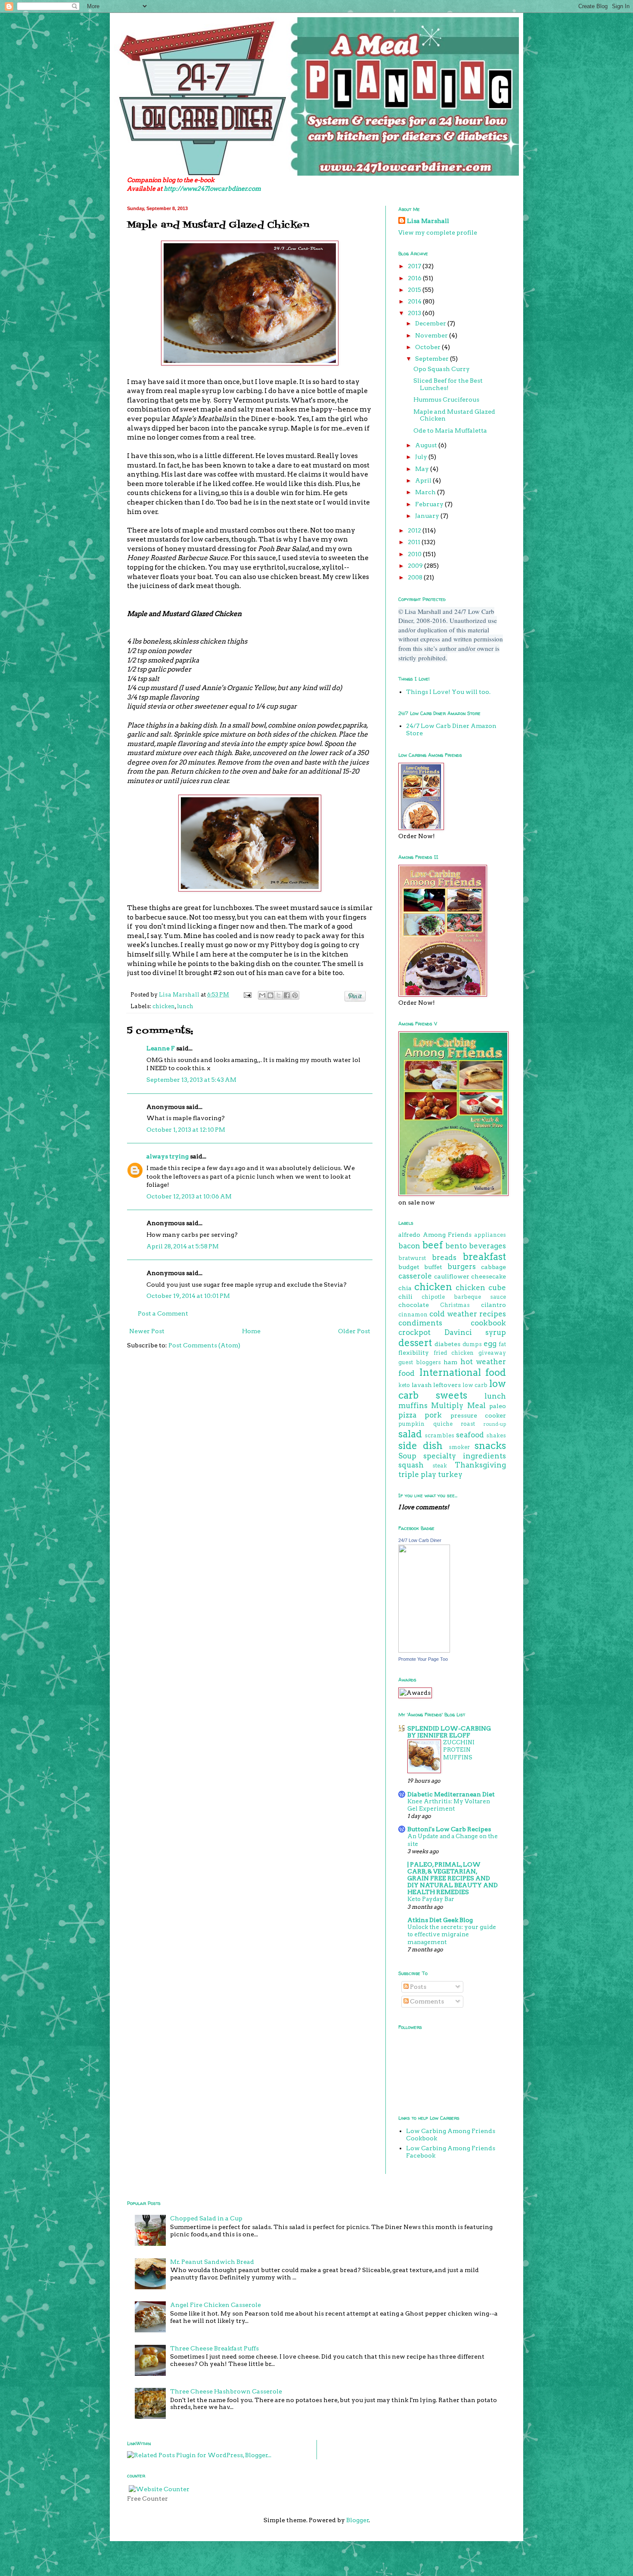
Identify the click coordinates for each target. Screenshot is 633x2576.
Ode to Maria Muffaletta (450, 430)
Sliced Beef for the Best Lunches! (448, 384)
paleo (498, 1406)
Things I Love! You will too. (448, 692)
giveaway (492, 1353)
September (433, 359)
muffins (413, 1406)
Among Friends (447, 1235)
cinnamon (413, 1314)
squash (411, 1465)
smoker (459, 1447)
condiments (420, 1323)
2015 (415, 290)
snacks (490, 1446)
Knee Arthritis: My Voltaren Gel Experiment (449, 1805)
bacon (409, 1246)
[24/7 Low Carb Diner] (424, 1650)
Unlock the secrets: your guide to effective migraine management (452, 1934)
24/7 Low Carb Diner (420, 1540)
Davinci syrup (475, 1332)
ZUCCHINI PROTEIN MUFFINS (459, 1750)
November (432, 335)
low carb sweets (452, 1389)
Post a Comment (163, 1313)
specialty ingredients (465, 1456)
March (426, 492)
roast (468, 1424)
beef (433, 1245)
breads (444, 1257)
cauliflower (452, 1276)
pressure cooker (478, 1415)
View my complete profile (438, 232)
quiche (443, 1424)
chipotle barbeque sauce (464, 1297)
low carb (475, 1385)
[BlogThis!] (270, 995)
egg (490, 1344)
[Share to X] (279, 995)
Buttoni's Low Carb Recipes (449, 1829)
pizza (407, 1415)
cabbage (493, 1267)
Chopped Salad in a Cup (206, 2218)
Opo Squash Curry (442, 369)
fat (502, 1344)
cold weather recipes (468, 1314)
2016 (415, 278)
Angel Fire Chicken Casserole (216, 2305)
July (422, 457)
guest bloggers (420, 1362)
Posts (417, 1987)
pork (433, 1415)
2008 (416, 577)
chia (405, 1288)
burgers (462, 1266)
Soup (407, 1456)
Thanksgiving (480, 1465)
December (431, 323)
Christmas (455, 1305)
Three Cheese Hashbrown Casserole (226, 2391)
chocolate (414, 1305)
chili (405, 1297)
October (428, 347)
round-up (495, 1424)
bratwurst (412, 1258)
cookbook (488, 1323)
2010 (415, 554)
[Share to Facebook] (287, 995)
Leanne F (161, 1048)
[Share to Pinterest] (295, 995)
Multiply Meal (458, 1406)
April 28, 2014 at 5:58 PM (183, 1246)
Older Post (354, 1331)
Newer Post (147, 1331)
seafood (470, 1435)
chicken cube (481, 1288)
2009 (416, 566)
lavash (422, 1385)
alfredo (409, 1235)
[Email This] (262, 995)
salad (410, 1434)
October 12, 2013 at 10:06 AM (189, 1196)
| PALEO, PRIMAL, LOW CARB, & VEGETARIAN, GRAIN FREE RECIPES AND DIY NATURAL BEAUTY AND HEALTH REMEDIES (453, 1878)
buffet (433, 1267)
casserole (415, 1276)
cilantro (493, 1305)
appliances (490, 1235)
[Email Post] (247, 995)
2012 (415, 530)
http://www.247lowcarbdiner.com (212, 189)
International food (463, 1372)
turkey (450, 1474)
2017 (415, 266)
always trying (168, 1156)
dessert (415, 1343)
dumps (472, 1344)
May (423, 469)
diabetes (447, 1344)
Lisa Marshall (180, 995)
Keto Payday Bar (431, 1899)
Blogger (358, 2520)
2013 (415, 313)
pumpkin (411, 1424)
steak (440, 1466)
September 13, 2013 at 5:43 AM (191, 1080)
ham (450, 1362)
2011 (415, 542)
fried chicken (454, 1353)
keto (404, 1385)
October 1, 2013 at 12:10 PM (186, 1130)
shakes (496, 1435)
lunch (185, 1006)
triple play (417, 1474)
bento (456, 1246)
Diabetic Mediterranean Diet (451, 1794)
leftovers (447, 1385)
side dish (420, 1446)
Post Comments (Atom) (204, 1345)
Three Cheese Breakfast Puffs (214, 2348)
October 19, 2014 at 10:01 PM (188, 1296)
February (430, 504)
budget (409, 1267)
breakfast (484, 1257)
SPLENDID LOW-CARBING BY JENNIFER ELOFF (449, 1732)
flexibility (414, 1353)
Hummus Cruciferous (446, 399)
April (424, 480)
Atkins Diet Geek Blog (440, 1920)
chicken (164, 1006)
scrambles (439, 1435)
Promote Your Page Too (423, 1659)
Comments (426, 2001)
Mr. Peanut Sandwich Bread (212, 2262)
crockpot (414, 1332)
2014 (415, 301)
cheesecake (489, 1276)
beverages (487, 1246)
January (428, 516)
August (427, 445)
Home (251, 1331)
